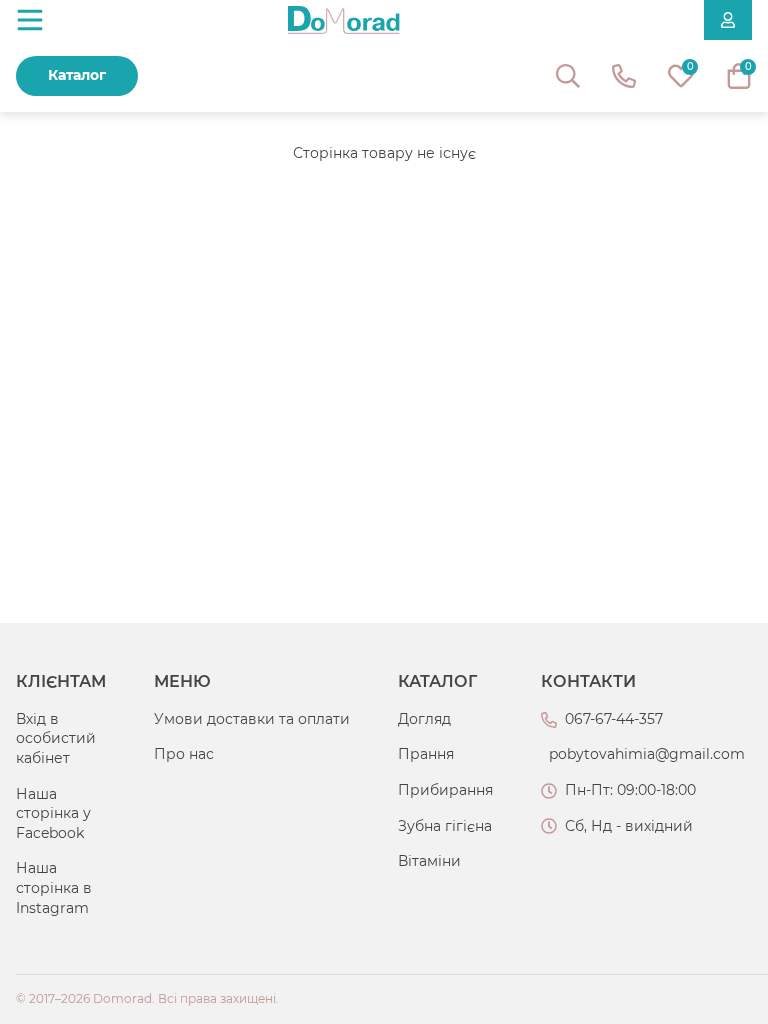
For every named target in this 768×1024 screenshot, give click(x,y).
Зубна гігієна (445, 826)
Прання (426, 754)
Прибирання (445, 790)
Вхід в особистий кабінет (56, 738)
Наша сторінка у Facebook (53, 813)
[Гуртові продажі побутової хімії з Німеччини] (344, 20)
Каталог (77, 75)
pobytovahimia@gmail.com (647, 754)
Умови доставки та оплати (252, 719)
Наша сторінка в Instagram (54, 887)
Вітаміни (429, 861)
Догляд (424, 719)
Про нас (184, 754)
